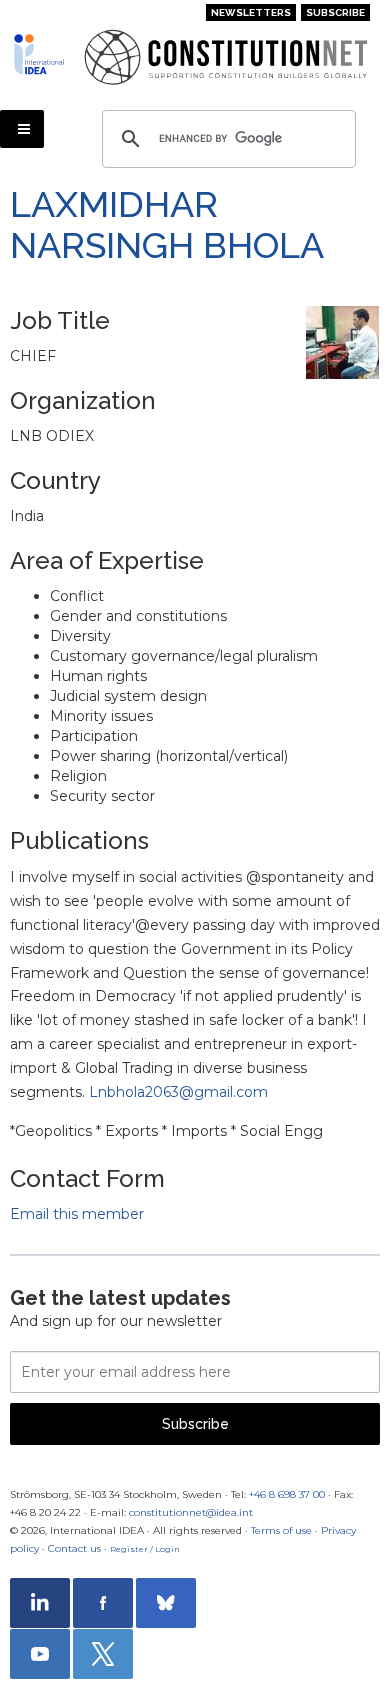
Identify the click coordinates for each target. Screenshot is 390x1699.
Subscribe (335, 12)
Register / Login (145, 1549)
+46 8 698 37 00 (287, 1494)
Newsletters (251, 12)
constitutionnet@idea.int (191, 1512)
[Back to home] (41, 54)
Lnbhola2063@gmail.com (178, 1092)
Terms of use (281, 1530)
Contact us (74, 1548)
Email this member (77, 1214)
